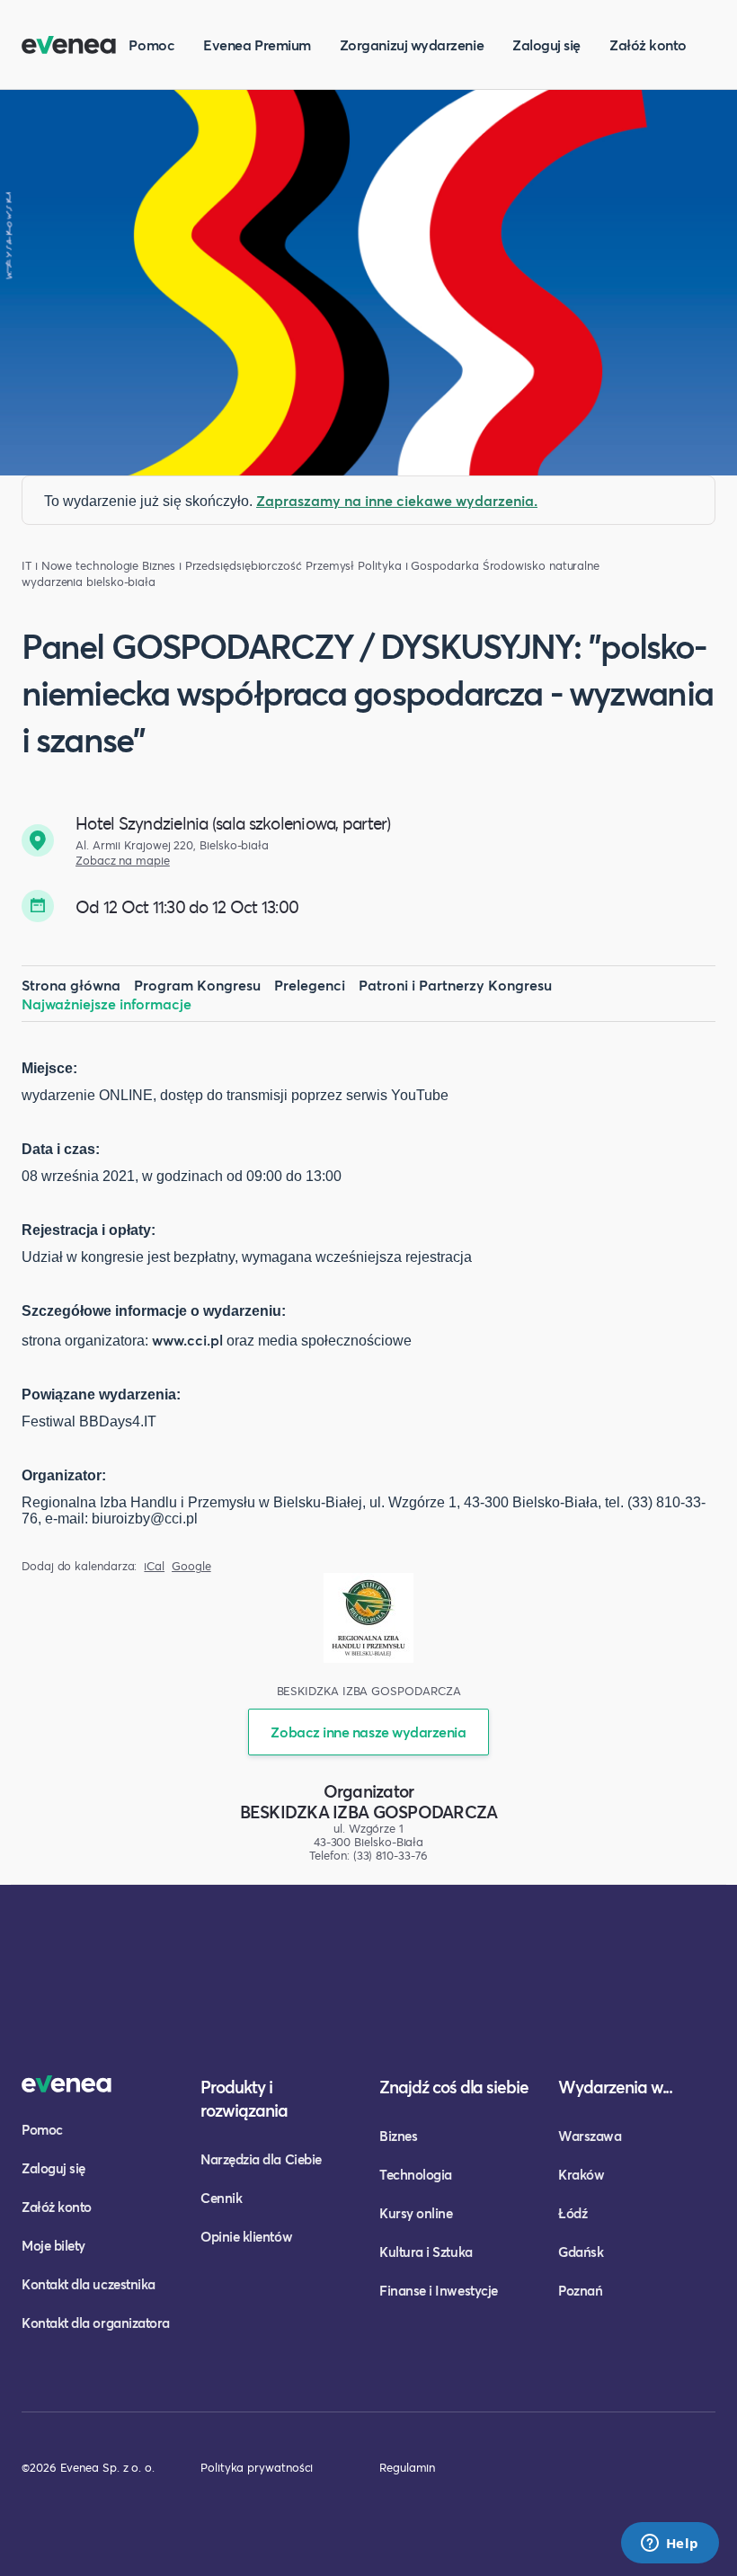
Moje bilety (53, 2245)
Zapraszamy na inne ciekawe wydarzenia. (397, 500)
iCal (154, 1566)
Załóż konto (648, 44)
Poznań (580, 2290)
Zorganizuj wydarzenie (412, 44)
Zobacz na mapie (123, 861)
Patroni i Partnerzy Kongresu (455, 985)
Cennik (221, 2198)
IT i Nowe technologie (80, 566)
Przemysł (330, 566)
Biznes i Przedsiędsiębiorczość (222, 566)
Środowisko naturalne (541, 566)
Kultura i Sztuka (426, 2252)
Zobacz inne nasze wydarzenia (368, 1732)
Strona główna (71, 985)
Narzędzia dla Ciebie (261, 2159)
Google (191, 1566)
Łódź (573, 2213)
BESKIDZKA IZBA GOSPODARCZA (369, 1812)
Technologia (416, 2174)
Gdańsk (581, 2252)
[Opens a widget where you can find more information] (670, 2545)
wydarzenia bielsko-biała (89, 582)
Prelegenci (310, 985)
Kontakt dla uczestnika (89, 2284)
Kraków (581, 2174)
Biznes (398, 2136)
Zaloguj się (546, 44)
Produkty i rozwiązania (244, 2098)
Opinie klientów (246, 2236)
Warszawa (590, 2136)
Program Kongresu (197, 985)
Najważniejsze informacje (107, 1004)
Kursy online (416, 2213)
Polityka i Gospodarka (418, 566)
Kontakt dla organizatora (96, 2323)
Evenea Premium (257, 44)
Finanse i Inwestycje (439, 2290)
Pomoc (151, 44)
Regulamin (407, 2467)
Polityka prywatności (257, 2467)
